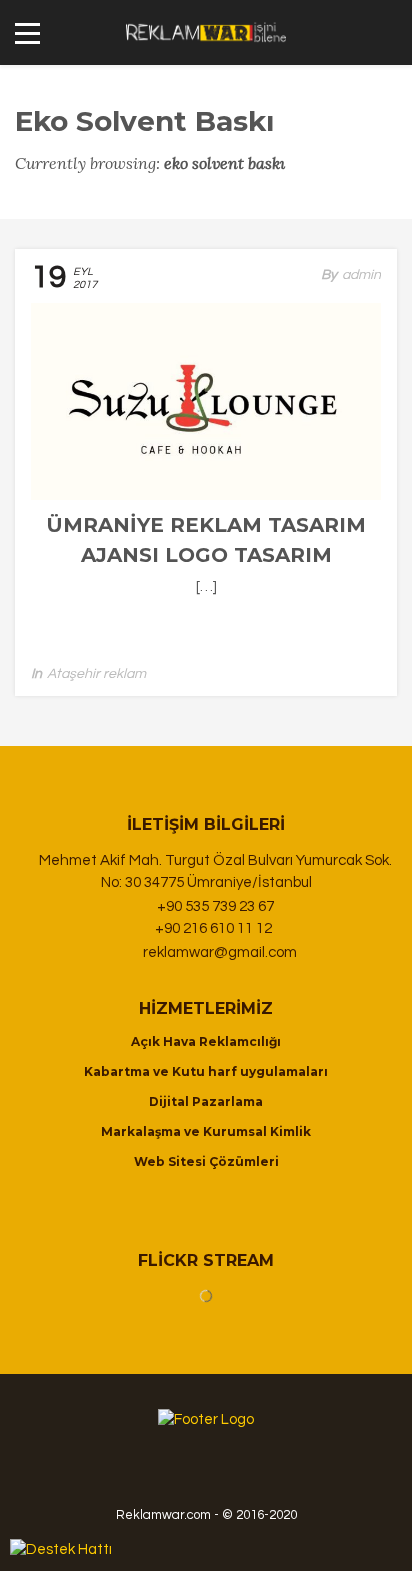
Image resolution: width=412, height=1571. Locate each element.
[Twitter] (275, 1475)
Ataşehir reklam (96, 674)
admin (361, 275)
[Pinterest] (248, 1475)
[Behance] (152, 1475)
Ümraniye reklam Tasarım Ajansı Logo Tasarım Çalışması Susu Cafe (206, 555)
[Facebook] (216, 1475)
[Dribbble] (184, 1475)
